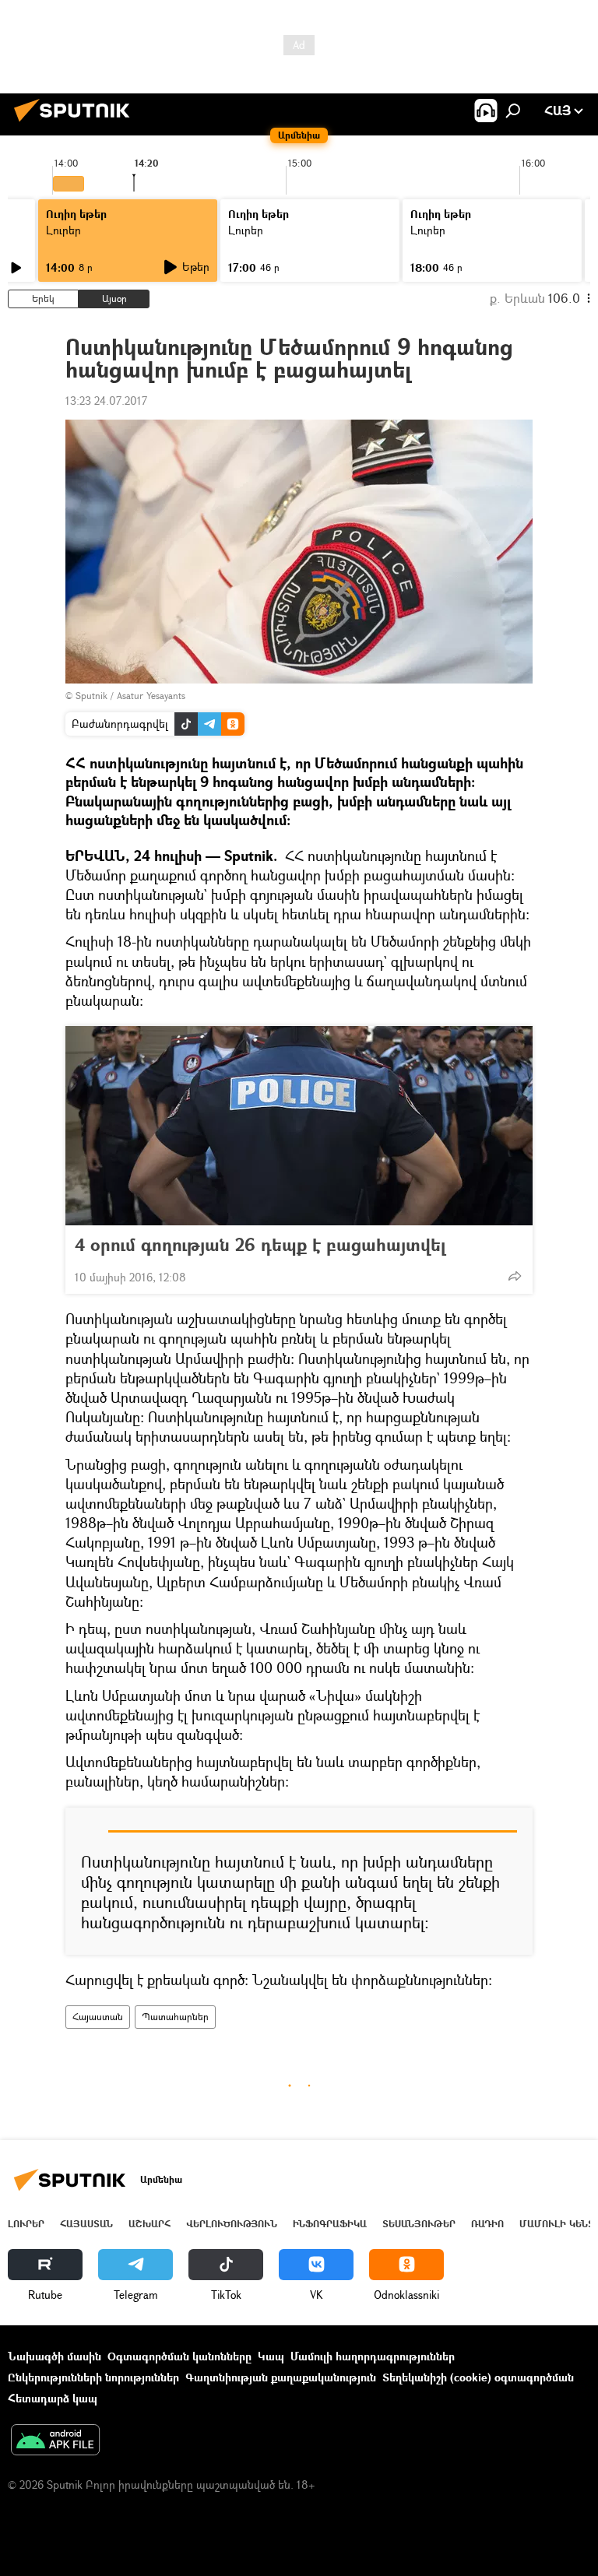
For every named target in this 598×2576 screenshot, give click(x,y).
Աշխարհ (149, 2224)
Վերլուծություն (232, 2224)
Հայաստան (98, 2017)
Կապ (271, 2356)
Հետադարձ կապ (53, 2398)
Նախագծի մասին (55, 2356)
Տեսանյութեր (419, 2224)
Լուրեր (63, 230)
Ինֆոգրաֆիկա (330, 2224)
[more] (515, 1276)
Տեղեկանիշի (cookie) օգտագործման (478, 2377)
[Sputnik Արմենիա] (76, 123)
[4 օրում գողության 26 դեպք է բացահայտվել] (299, 1126)
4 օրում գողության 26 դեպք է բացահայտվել (260, 1245)
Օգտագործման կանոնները (179, 2356)
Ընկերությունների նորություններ (93, 2377)
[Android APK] (55, 2441)
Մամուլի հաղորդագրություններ (373, 2356)
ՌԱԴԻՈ (487, 2224)
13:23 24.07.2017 (106, 401)
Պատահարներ (175, 2017)
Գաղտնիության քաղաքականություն (281, 2377)
